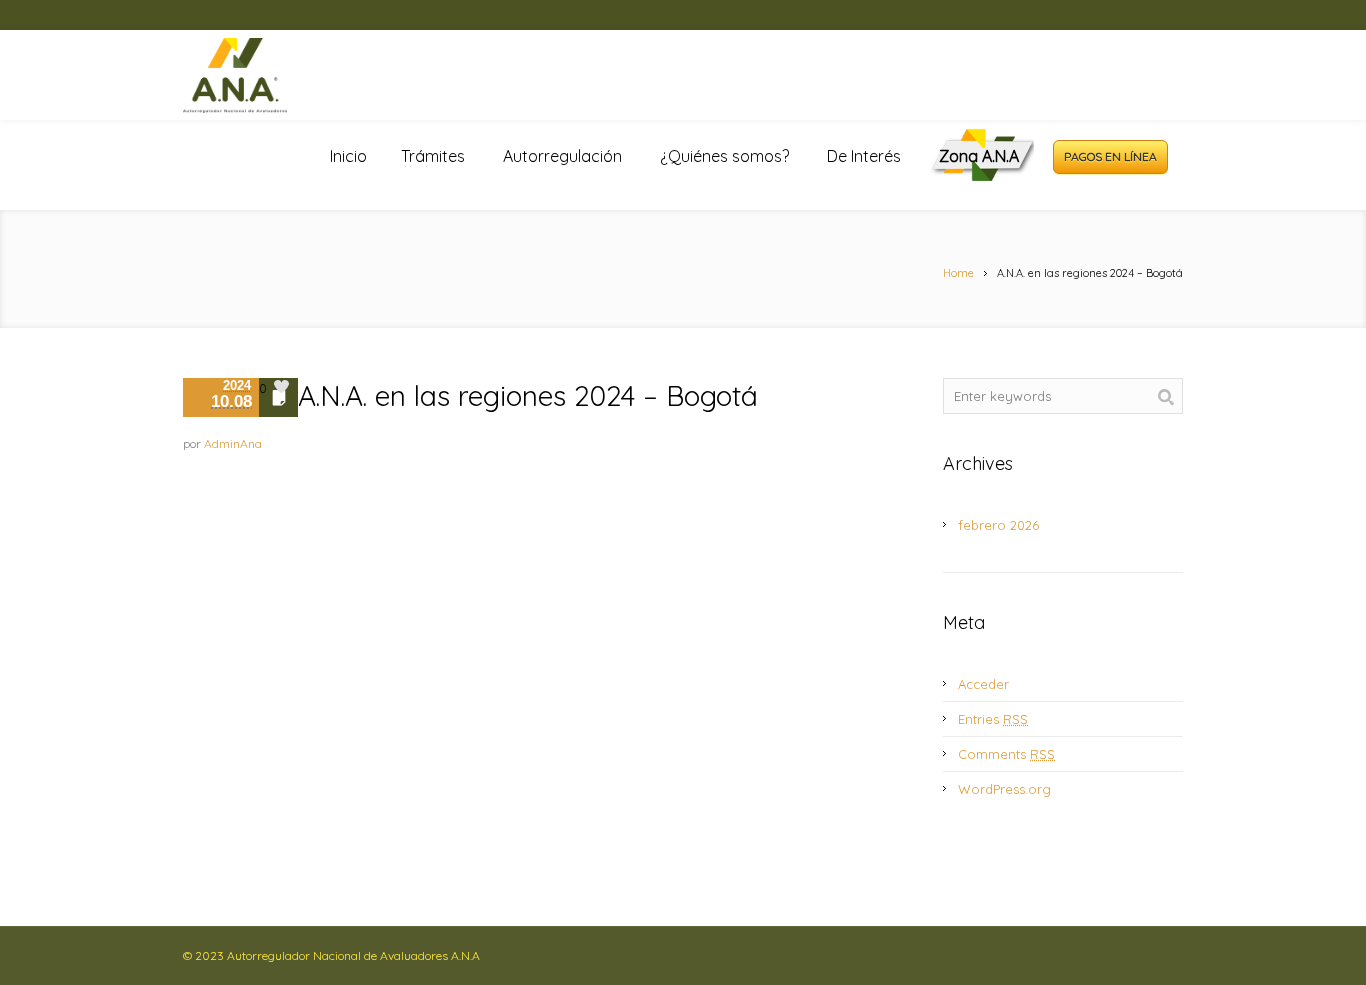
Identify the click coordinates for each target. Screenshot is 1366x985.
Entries (993, 719)
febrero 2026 (998, 525)
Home (958, 273)
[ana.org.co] (258, 75)
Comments (1006, 754)
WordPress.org (1004, 789)
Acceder (983, 684)
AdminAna (233, 443)
